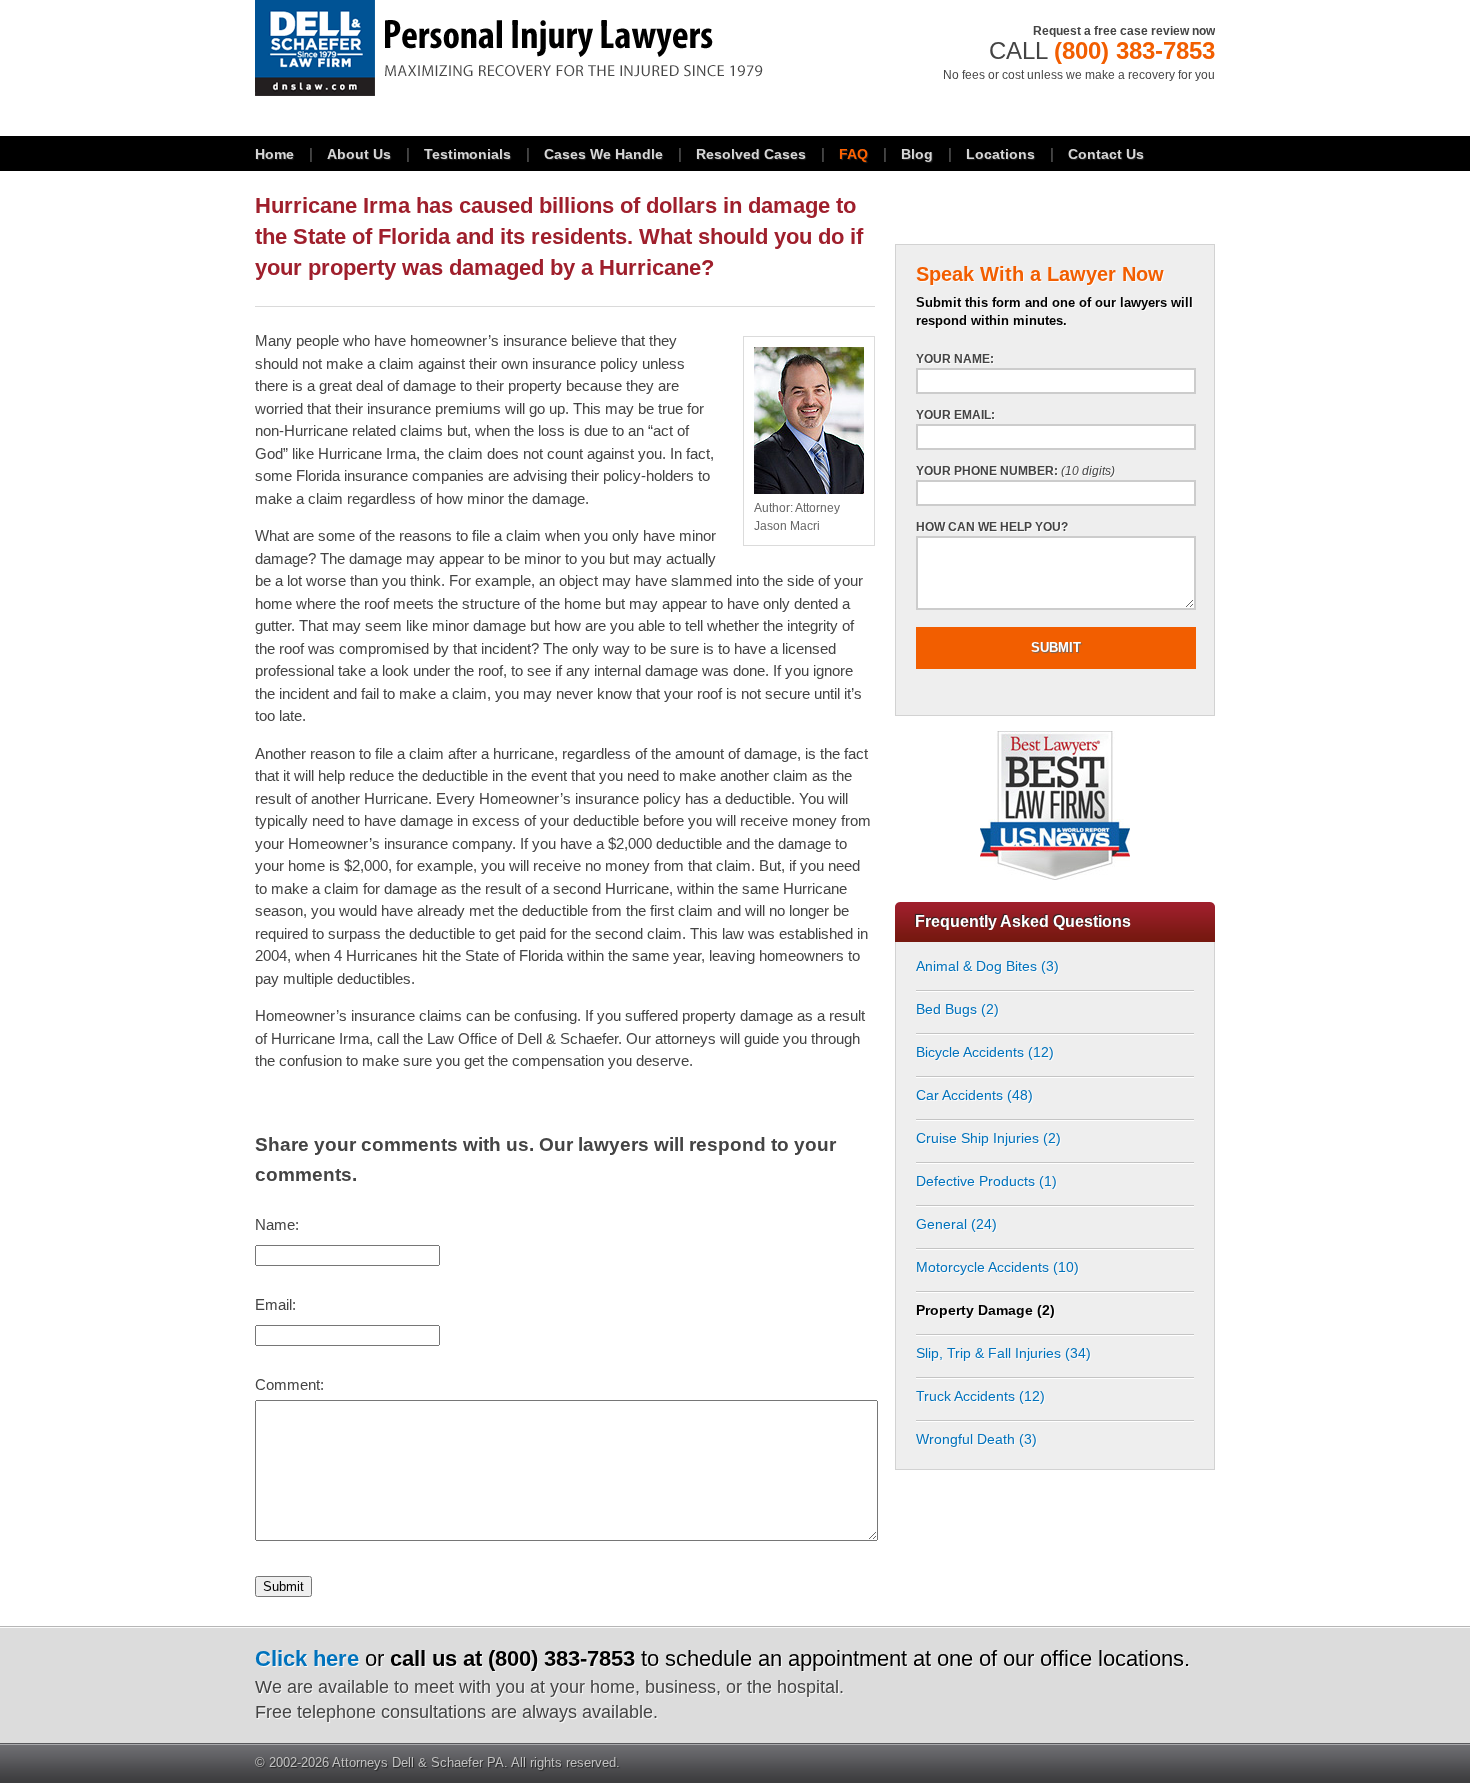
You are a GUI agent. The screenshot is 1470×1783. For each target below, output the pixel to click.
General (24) (956, 1224)
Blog (917, 154)
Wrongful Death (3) (976, 1439)
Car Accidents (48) (974, 1095)
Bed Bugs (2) (957, 1009)
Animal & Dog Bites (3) (987, 966)
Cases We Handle (603, 154)
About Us (359, 154)
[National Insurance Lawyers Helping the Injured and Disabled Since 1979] (565, 48)
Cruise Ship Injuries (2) (988, 1138)
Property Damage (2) (985, 1310)
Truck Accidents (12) (980, 1396)
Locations (1000, 154)
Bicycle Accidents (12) (985, 1052)
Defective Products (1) (986, 1181)
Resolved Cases (751, 154)
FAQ (853, 154)
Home (274, 154)
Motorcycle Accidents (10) (997, 1267)
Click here (307, 1658)
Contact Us (1106, 154)
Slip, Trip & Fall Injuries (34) (1003, 1353)
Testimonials (467, 154)
